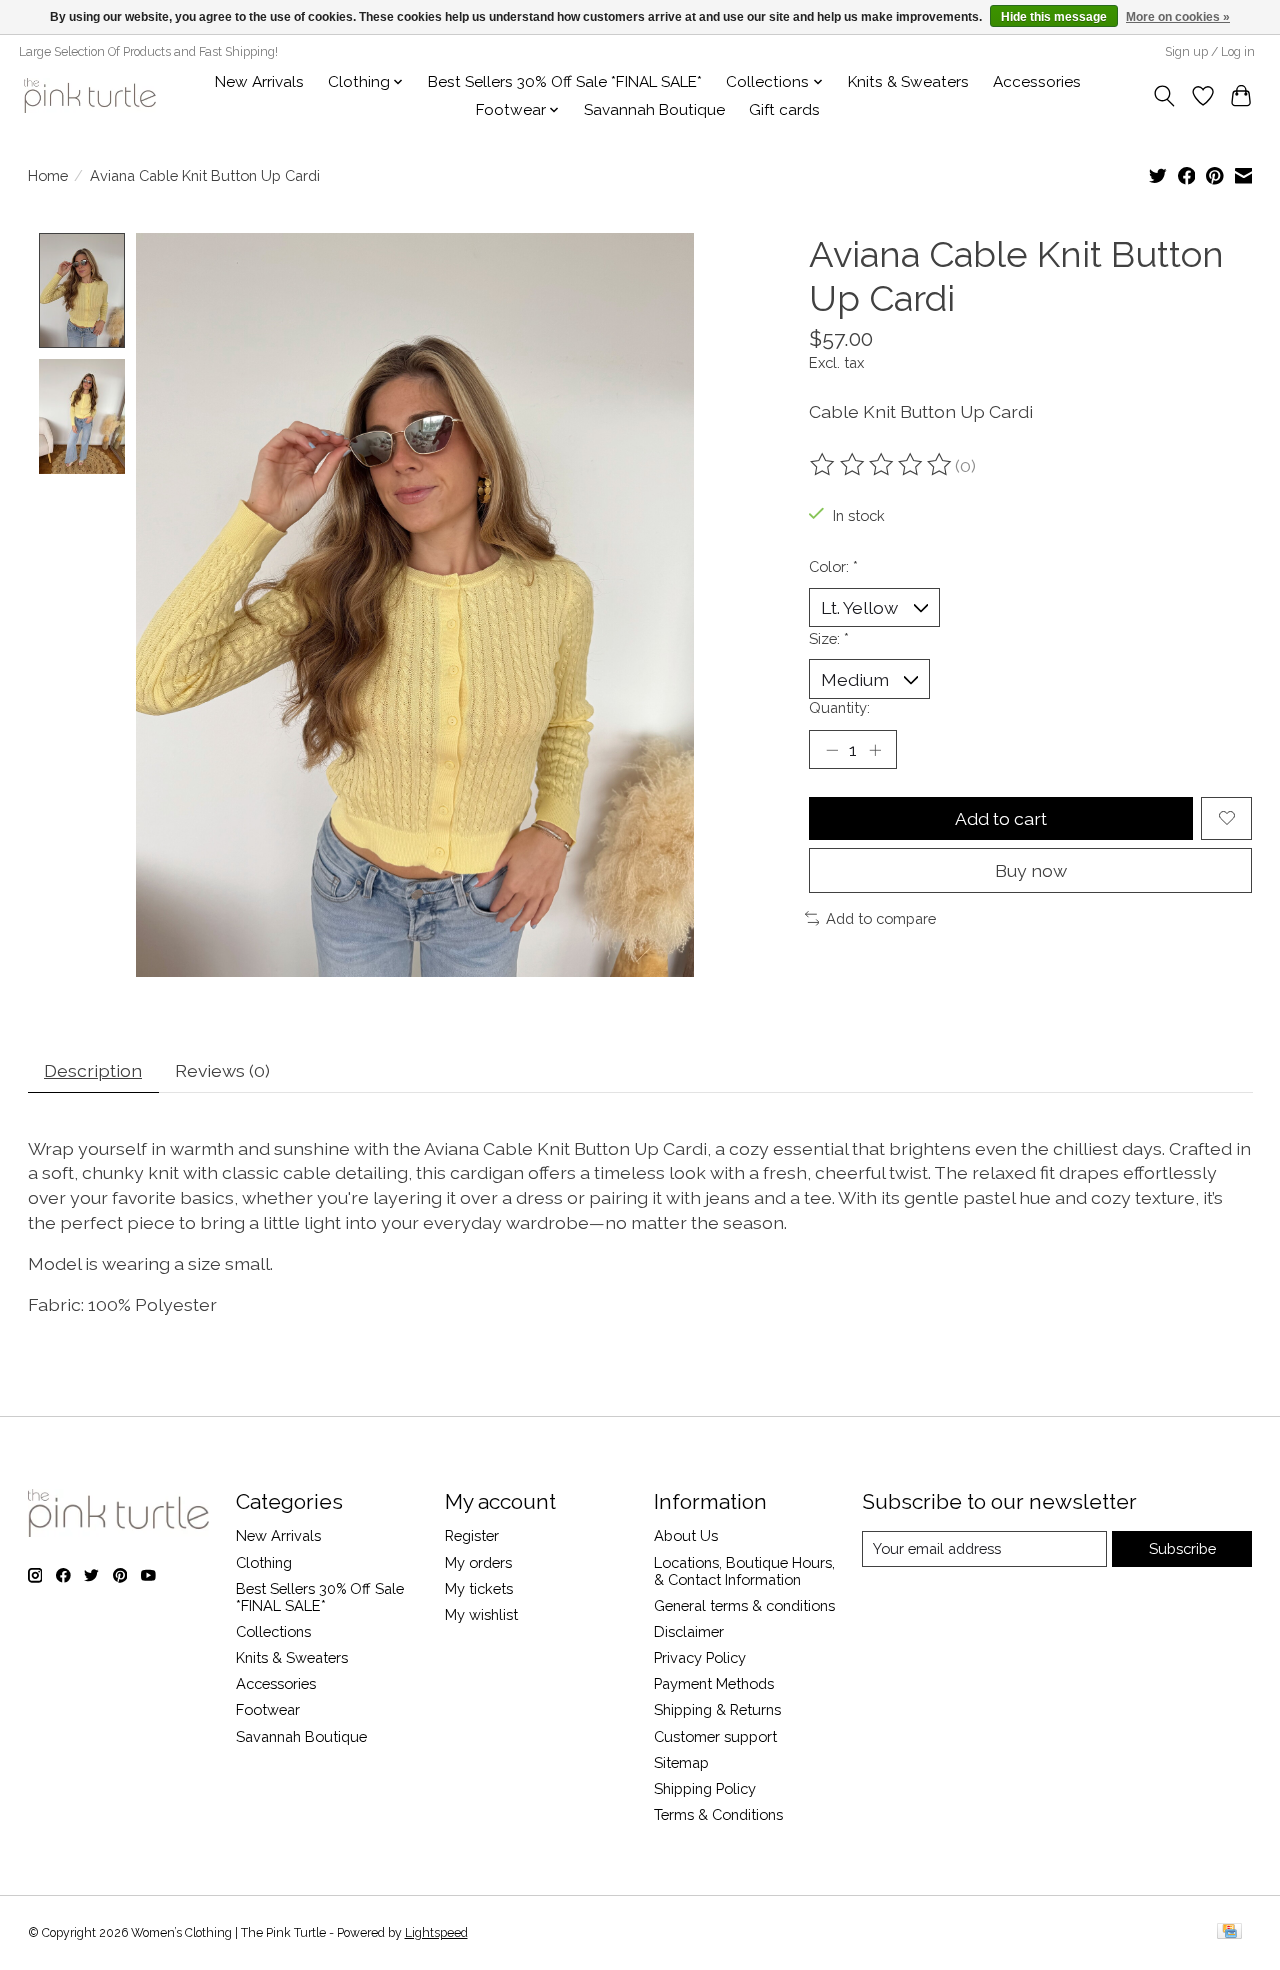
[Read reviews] (882, 465)
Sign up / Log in (1210, 52)
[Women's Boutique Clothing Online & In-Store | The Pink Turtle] (90, 95)
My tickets (479, 1588)
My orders (478, 1562)
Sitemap (681, 1762)
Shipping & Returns (717, 1709)
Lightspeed (436, 1933)
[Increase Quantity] (875, 750)
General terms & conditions (744, 1605)
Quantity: (839, 707)
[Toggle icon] (1163, 96)
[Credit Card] (1229, 1932)
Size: (829, 638)
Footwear (268, 1709)
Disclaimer (689, 1631)
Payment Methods (714, 1683)
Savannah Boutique (654, 110)
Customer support (715, 1736)
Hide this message (1054, 17)
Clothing (264, 1562)
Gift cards (784, 110)
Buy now (1031, 870)
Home (48, 175)
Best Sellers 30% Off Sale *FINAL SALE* (565, 82)
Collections (273, 1631)
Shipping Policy (705, 1788)
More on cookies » (1178, 17)
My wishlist (481, 1614)
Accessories (1037, 82)
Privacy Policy (700, 1657)
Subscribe (1182, 1548)
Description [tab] (93, 1070)
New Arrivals (259, 82)
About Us (686, 1535)
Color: (833, 566)
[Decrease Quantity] (832, 750)
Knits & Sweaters (908, 82)
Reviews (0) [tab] (222, 1070)
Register (472, 1535)
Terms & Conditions (718, 1814)
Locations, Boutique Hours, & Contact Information (744, 1571)
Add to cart (1001, 818)
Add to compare (881, 918)
